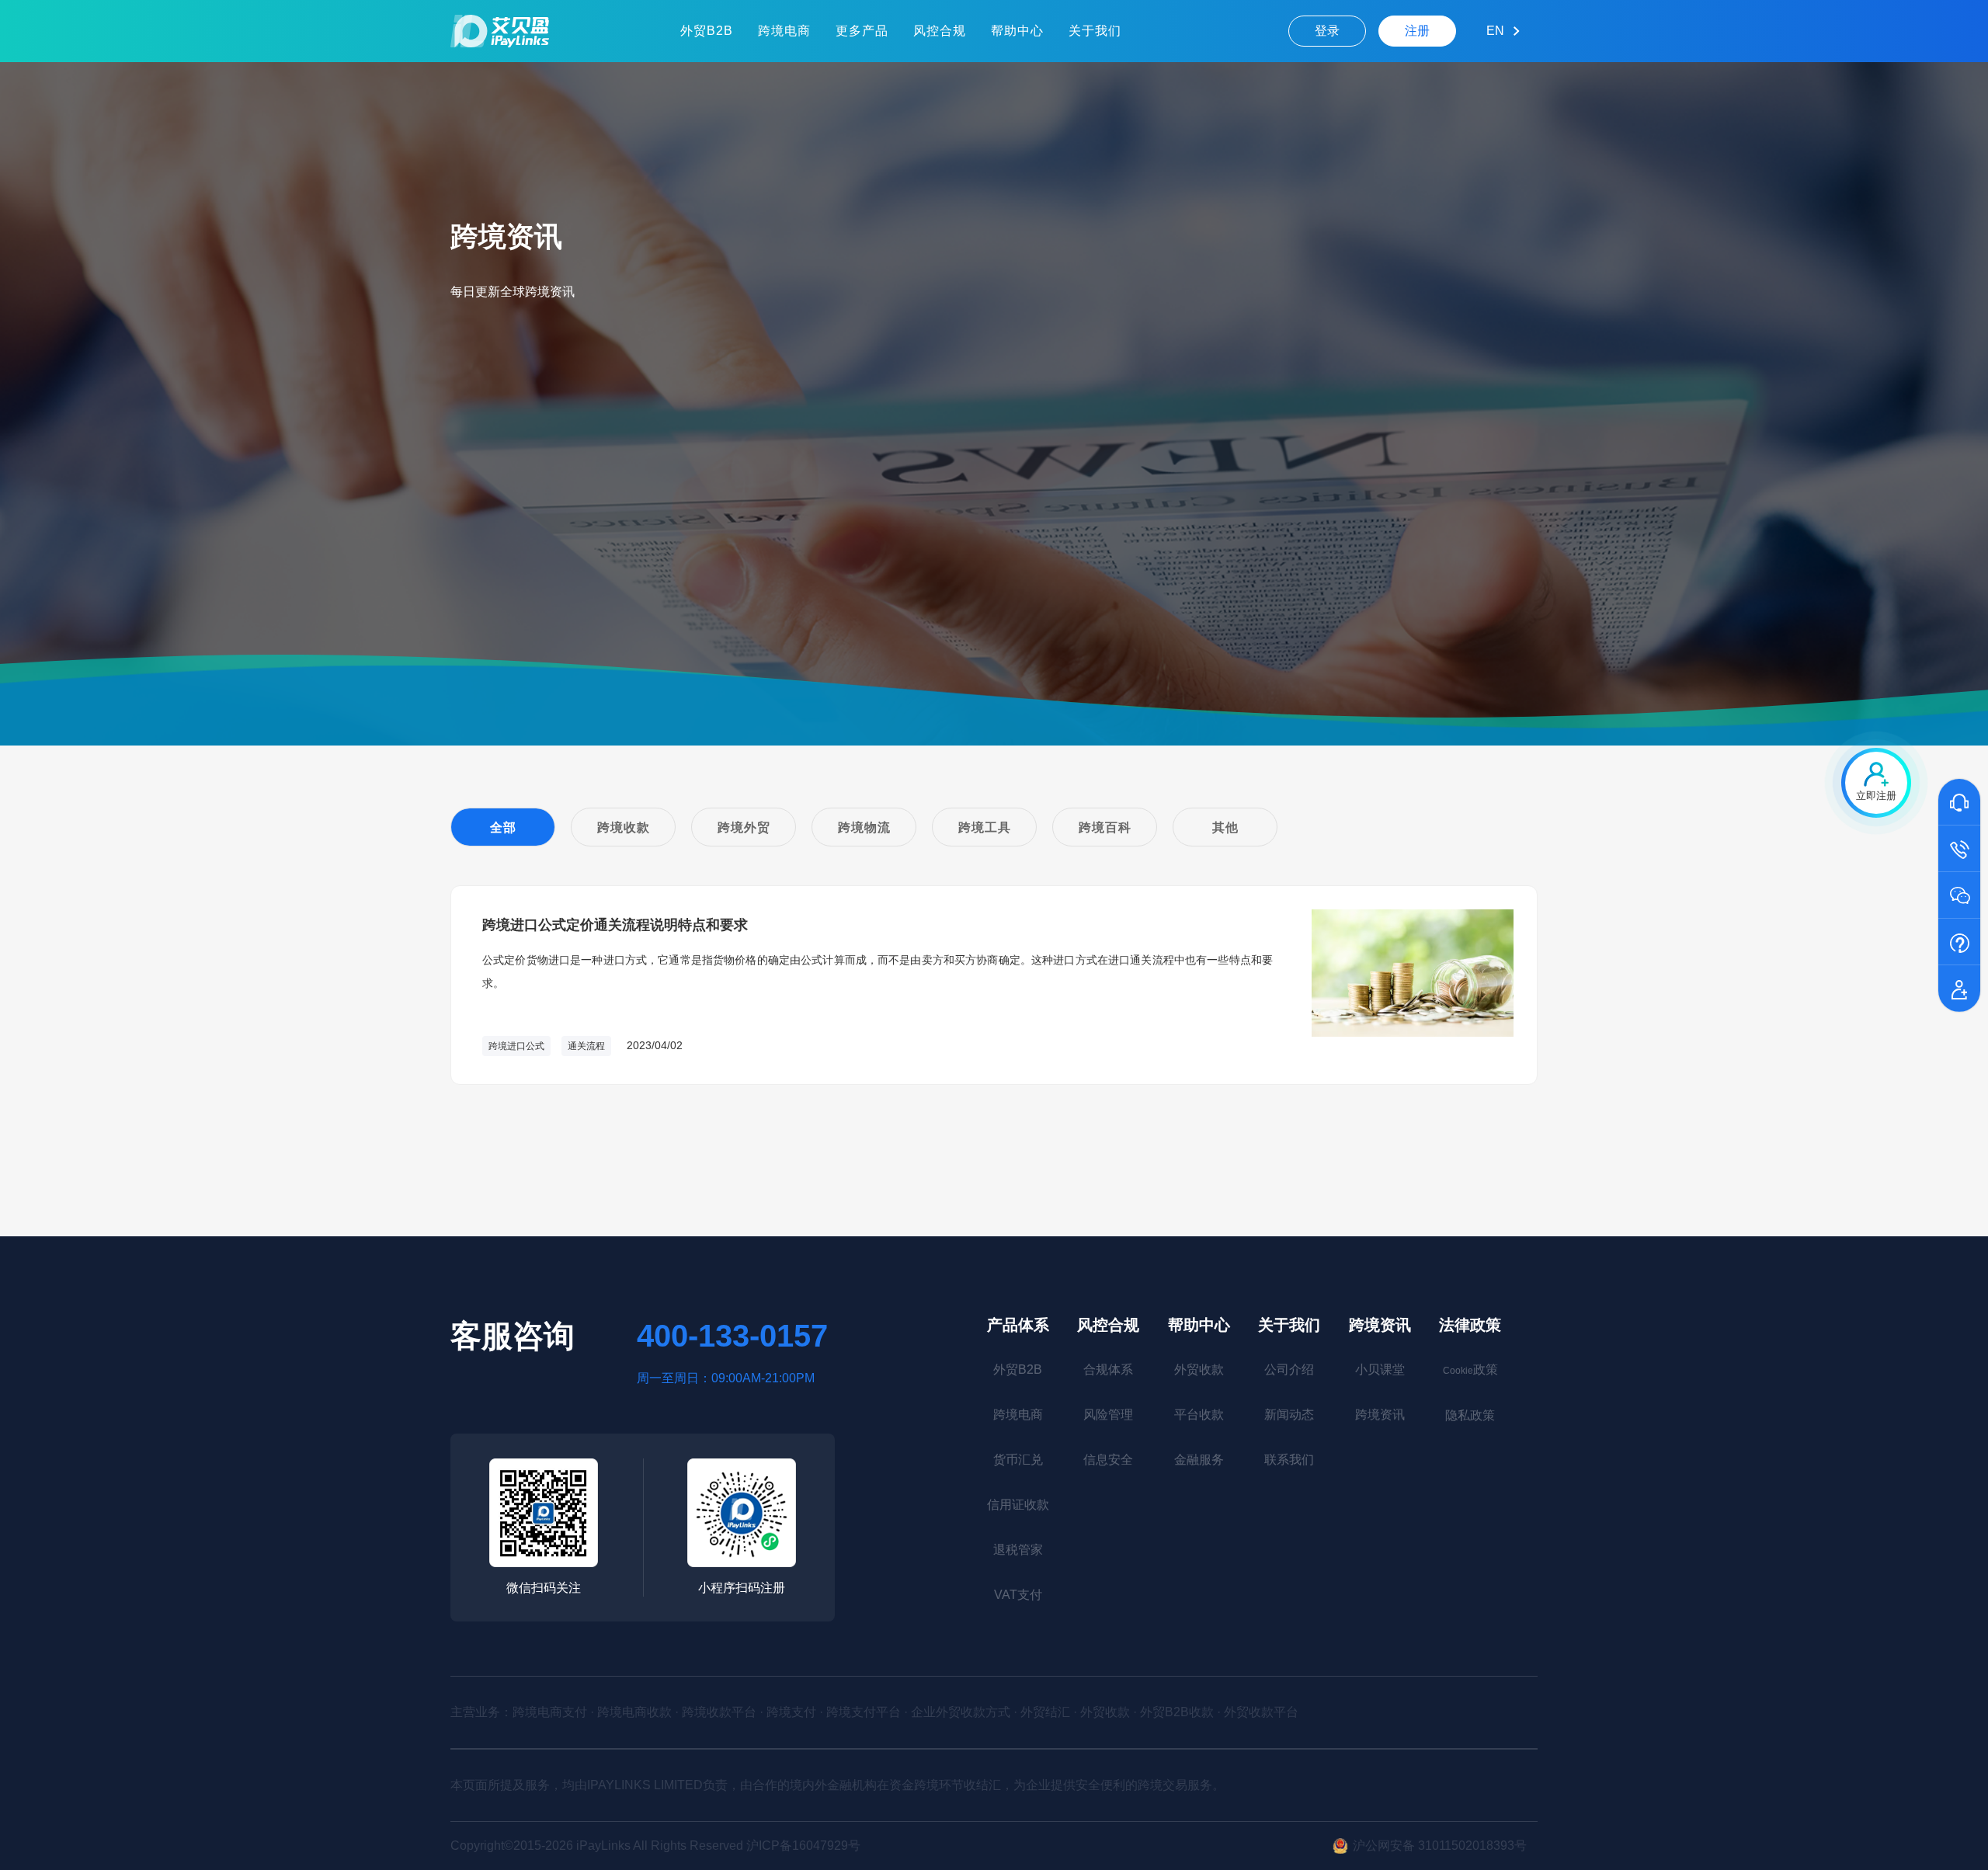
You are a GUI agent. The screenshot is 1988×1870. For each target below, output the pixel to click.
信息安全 (1108, 1460)
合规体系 (1108, 1369)
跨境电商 (784, 31)
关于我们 (1095, 31)
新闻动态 (1289, 1415)
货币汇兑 (1018, 1460)
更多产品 (862, 31)
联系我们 (1289, 1460)
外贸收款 (1199, 1369)
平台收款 (1199, 1415)
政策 (1470, 1369)
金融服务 (1199, 1460)
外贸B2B (707, 31)
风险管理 (1108, 1415)
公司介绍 (1289, 1369)
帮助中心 (1017, 31)
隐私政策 (1470, 1415)
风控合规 (940, 31)
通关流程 (586, 1046)
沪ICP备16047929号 (803, 1846)
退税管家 (1018, 1550)
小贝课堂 (1380, 1369)
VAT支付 (1018, 1595)
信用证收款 (1018, 1505)
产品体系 (1018, 1325)
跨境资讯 (1380, 1325)
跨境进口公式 (516, 1046)
